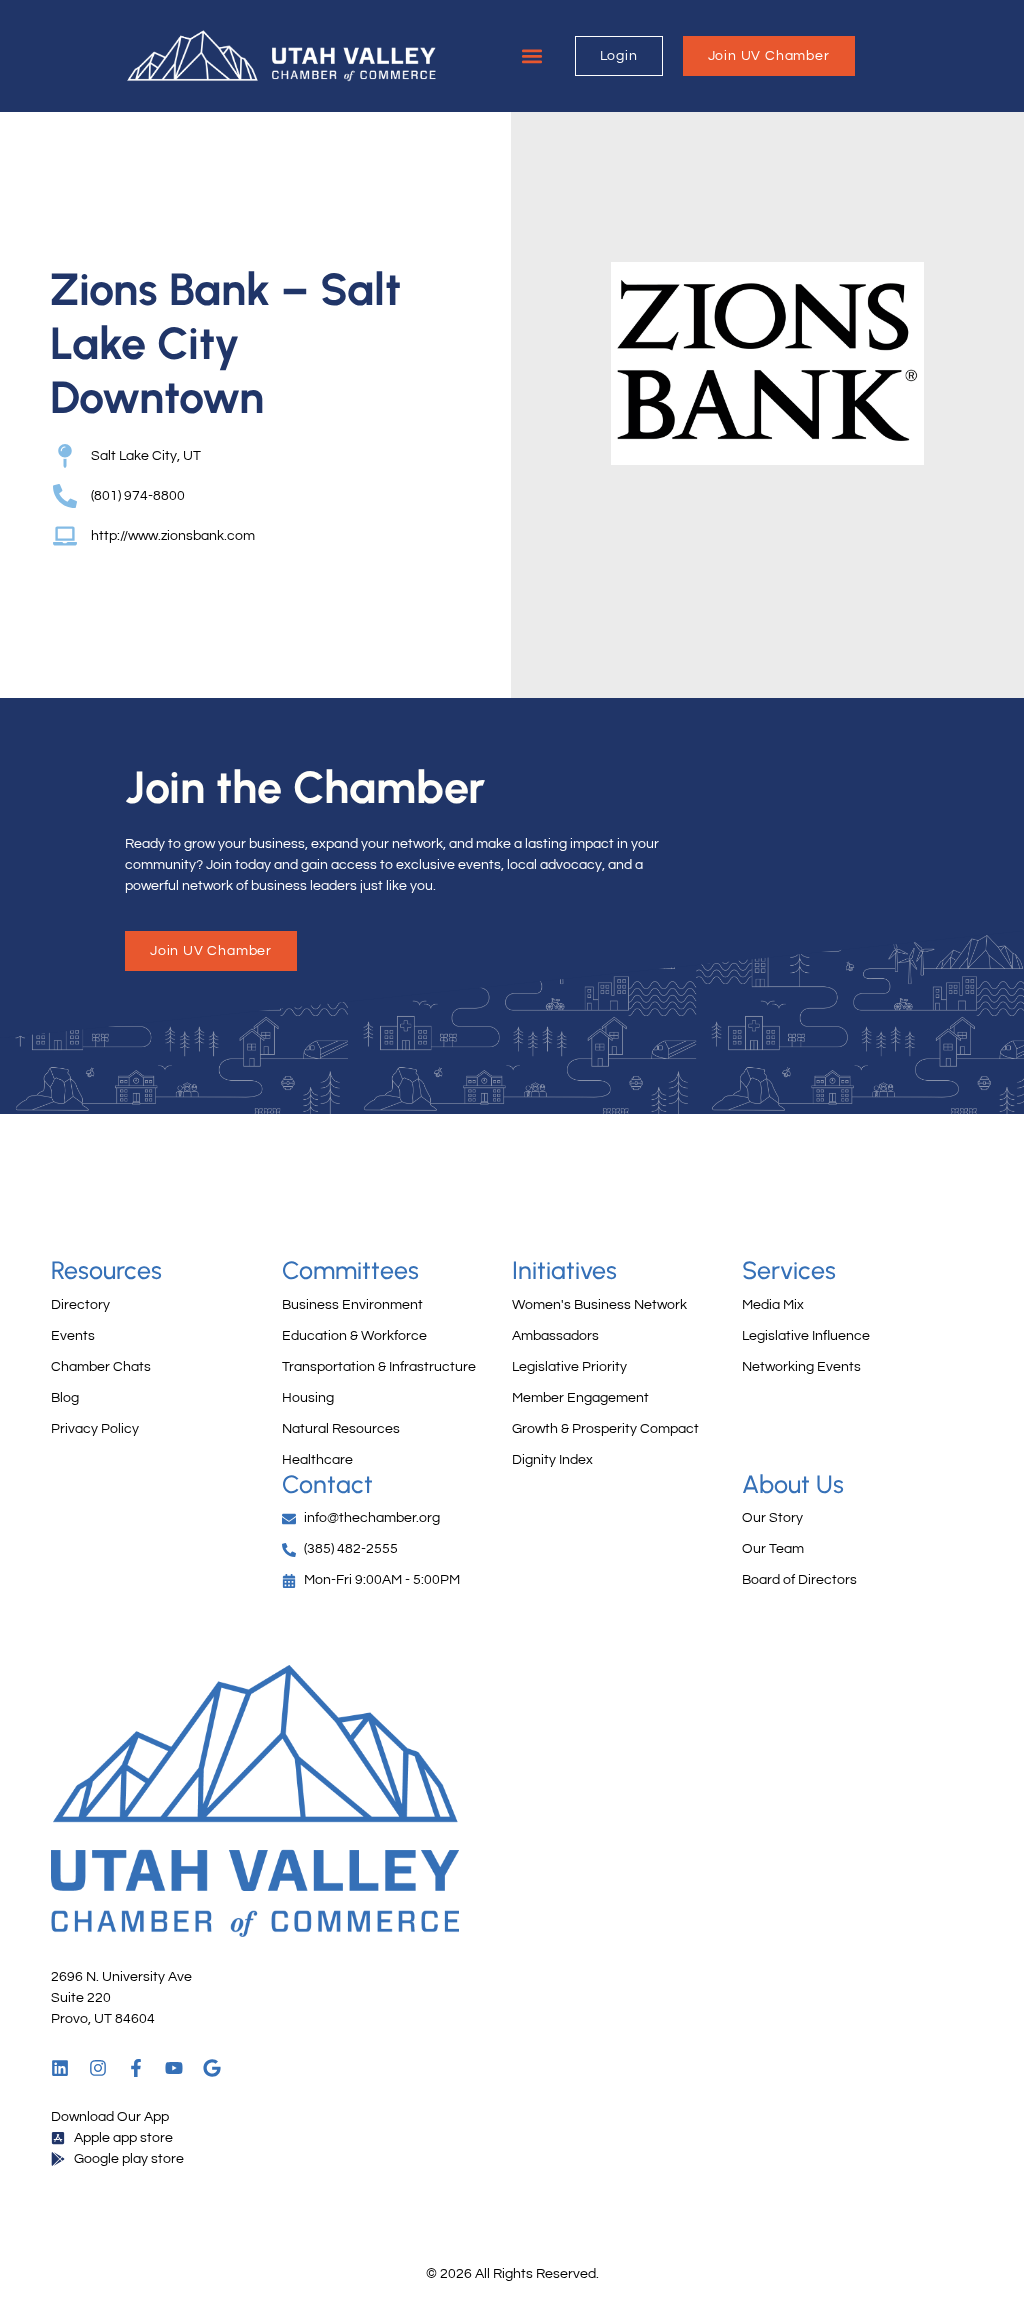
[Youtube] (174, 2068)
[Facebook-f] (136, 2068)
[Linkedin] (60, 2068)
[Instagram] (98, 2068)
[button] (532, 56)
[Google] (212, 2068)
